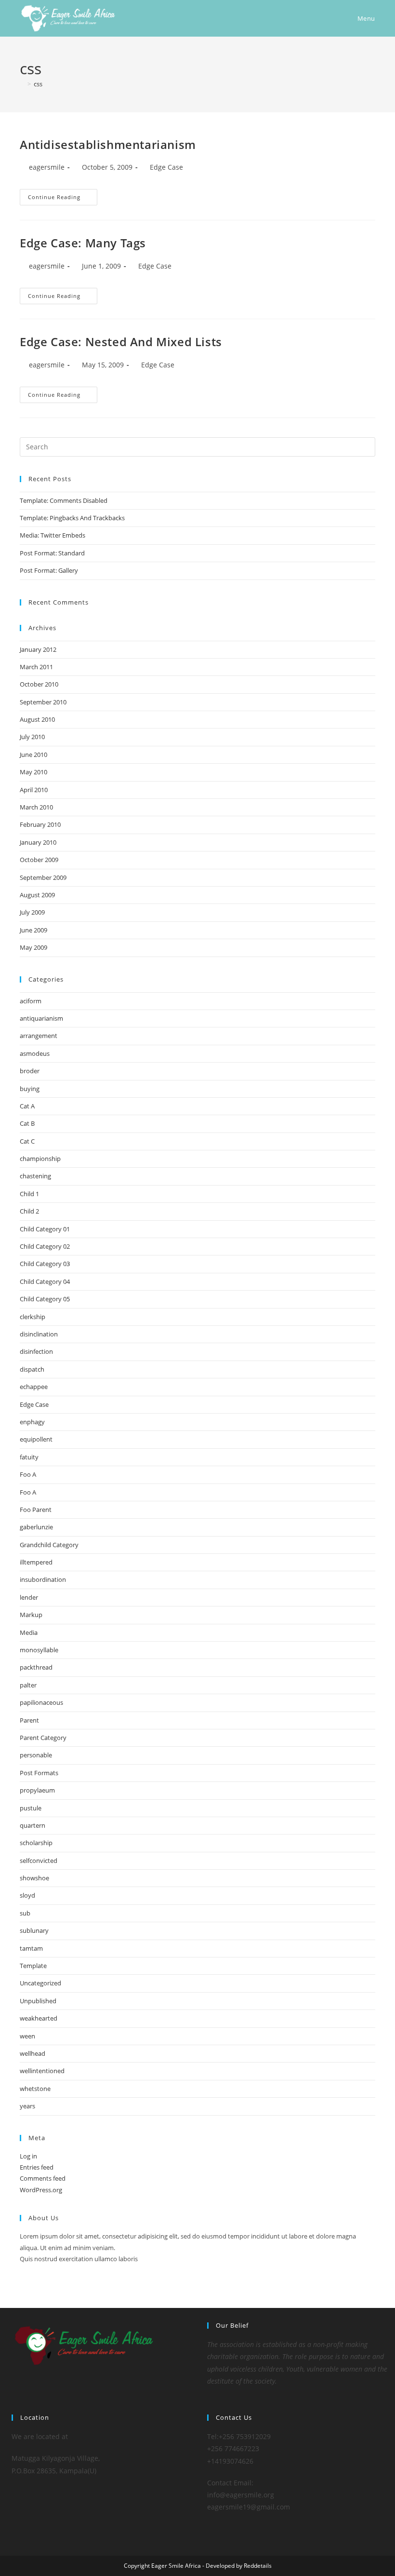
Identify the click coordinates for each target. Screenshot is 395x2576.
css (38, 84)
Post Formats (39, 1773)
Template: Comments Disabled (64, 500)
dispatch (32, 1369)
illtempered (36, 1562)
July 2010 (32, 737)
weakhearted (39, 2018)
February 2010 (40, 824)
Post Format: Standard (52, 553)
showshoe (34, 1878)
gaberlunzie (36, 1527)
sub (25, 1913)
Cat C (27, 1141)
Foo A (28, 1474)
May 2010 (33, 772)
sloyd (27, 1895)
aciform (31, 1001)
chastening (35, 1176)
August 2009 (37, 895)
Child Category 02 (45, 1246)
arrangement (39, 1036)
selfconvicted (39, 1861)
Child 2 (29, 1211)
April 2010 (34, 790)
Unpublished (38, 2001)
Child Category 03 (45, 1264)
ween (27, 2036)
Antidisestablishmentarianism (108, 144)
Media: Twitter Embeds (53, 535)
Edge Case (166, 167)
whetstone (35, 2089)
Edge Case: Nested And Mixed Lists (121, 342)
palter (28, 1685)
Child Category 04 (45, 1281)
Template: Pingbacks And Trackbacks (72, 518)
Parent (29, 1720)
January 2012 (38, 649)
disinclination (39, 1334)
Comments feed (43, 2178)
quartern (33, 1825)
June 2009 (33, 930)
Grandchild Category (49, 1545)
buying (30, 1089)
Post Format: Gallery (49, 570)
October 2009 (39, 860)
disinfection (36, 1351)
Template (33, 1966)
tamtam (31, 1948)
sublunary (34, 1930)
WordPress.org (41, 2190)
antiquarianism (41, 1018)
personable (36, 1755)
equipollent (36, 1439)
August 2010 (37, 719)
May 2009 (33, 947)
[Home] (22, 84)
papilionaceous (41, 1702)
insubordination (43, 1579)
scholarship (36, 1843)
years (27, 2106)
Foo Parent (36, 1510)
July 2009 (32, 912)
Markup (31, 1615)
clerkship (33, 1317)
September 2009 (43, 877)
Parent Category (43, 1738)
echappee (34, 1387)
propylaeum (37, 1790)
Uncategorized (40, 1983)
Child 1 (29, 1194)
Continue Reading (63, 197)
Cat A (27, 1106)
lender (29, 1597)
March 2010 (36, 807)
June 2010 (33, 755)
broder (30, 1071)
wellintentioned (42, 2071)
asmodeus (35, 1053)
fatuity (29, 1457)
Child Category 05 (45, 1299)
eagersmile (47, 167)
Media (29, 1632)
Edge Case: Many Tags (83, 243)
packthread (36, 1667)
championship (40, 1159)
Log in (28, 2156)
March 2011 (36, 667)
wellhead (33, 2053)
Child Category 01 (45, 1229)
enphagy (32, 1422)
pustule (31, 1808)
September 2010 (43, 702)
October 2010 (39, 684)
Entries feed (37, 2167)
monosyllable (39, 1650)
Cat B (27, 1123)
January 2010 (38, 842)
